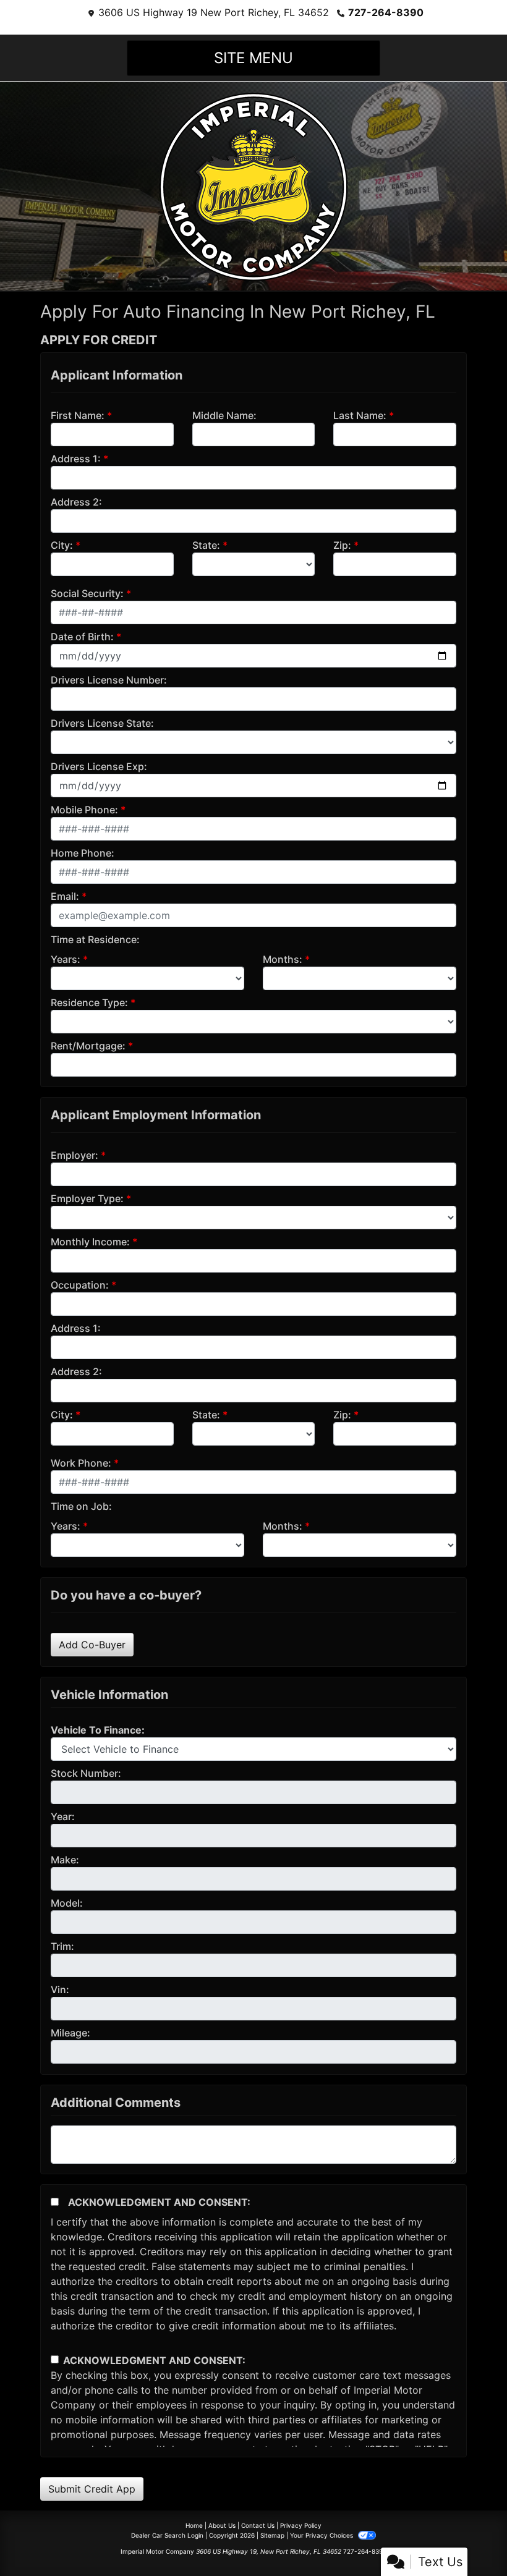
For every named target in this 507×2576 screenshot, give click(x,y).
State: (206, 545)
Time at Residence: (95, 939)
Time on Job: (81, 1506)
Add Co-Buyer (92, 1645)
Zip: (342, 545)
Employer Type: (87, 1198)
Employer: (75, 1155)
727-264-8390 (386, 12)
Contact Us (258, 2525)
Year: (63, 1816)
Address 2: (76, 502)
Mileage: (70, 2033)
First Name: (78, 415)
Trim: (62, 1946)
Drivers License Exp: (99, 766)
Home (194, 2525)
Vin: (60, 1989)
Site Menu (253, 58)
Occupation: (80, 1285)
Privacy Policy (301, 2525)
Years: (66, 959)
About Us (222, 2525)
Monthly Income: (90, 1242)
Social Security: (87, 593)
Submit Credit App (92, 2489)
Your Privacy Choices (322, 2535)
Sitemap (272, 2535)
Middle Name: (224, 415)
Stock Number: (86, 1773)
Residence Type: (89, 1002)
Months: (283, 959)
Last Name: (360, 415)
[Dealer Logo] (253, 185)
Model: (67, 1903)
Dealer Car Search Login (167, 2535)
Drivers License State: (102, 723)
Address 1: (76, 459)
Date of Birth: (82, 637)
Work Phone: (81, 1463)
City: (62, 545)
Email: (65, 896)
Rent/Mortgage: (88, 1046)
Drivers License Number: (109, 680)
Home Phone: (83, 853)
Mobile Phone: (84, 810)
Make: (65, 1860)
